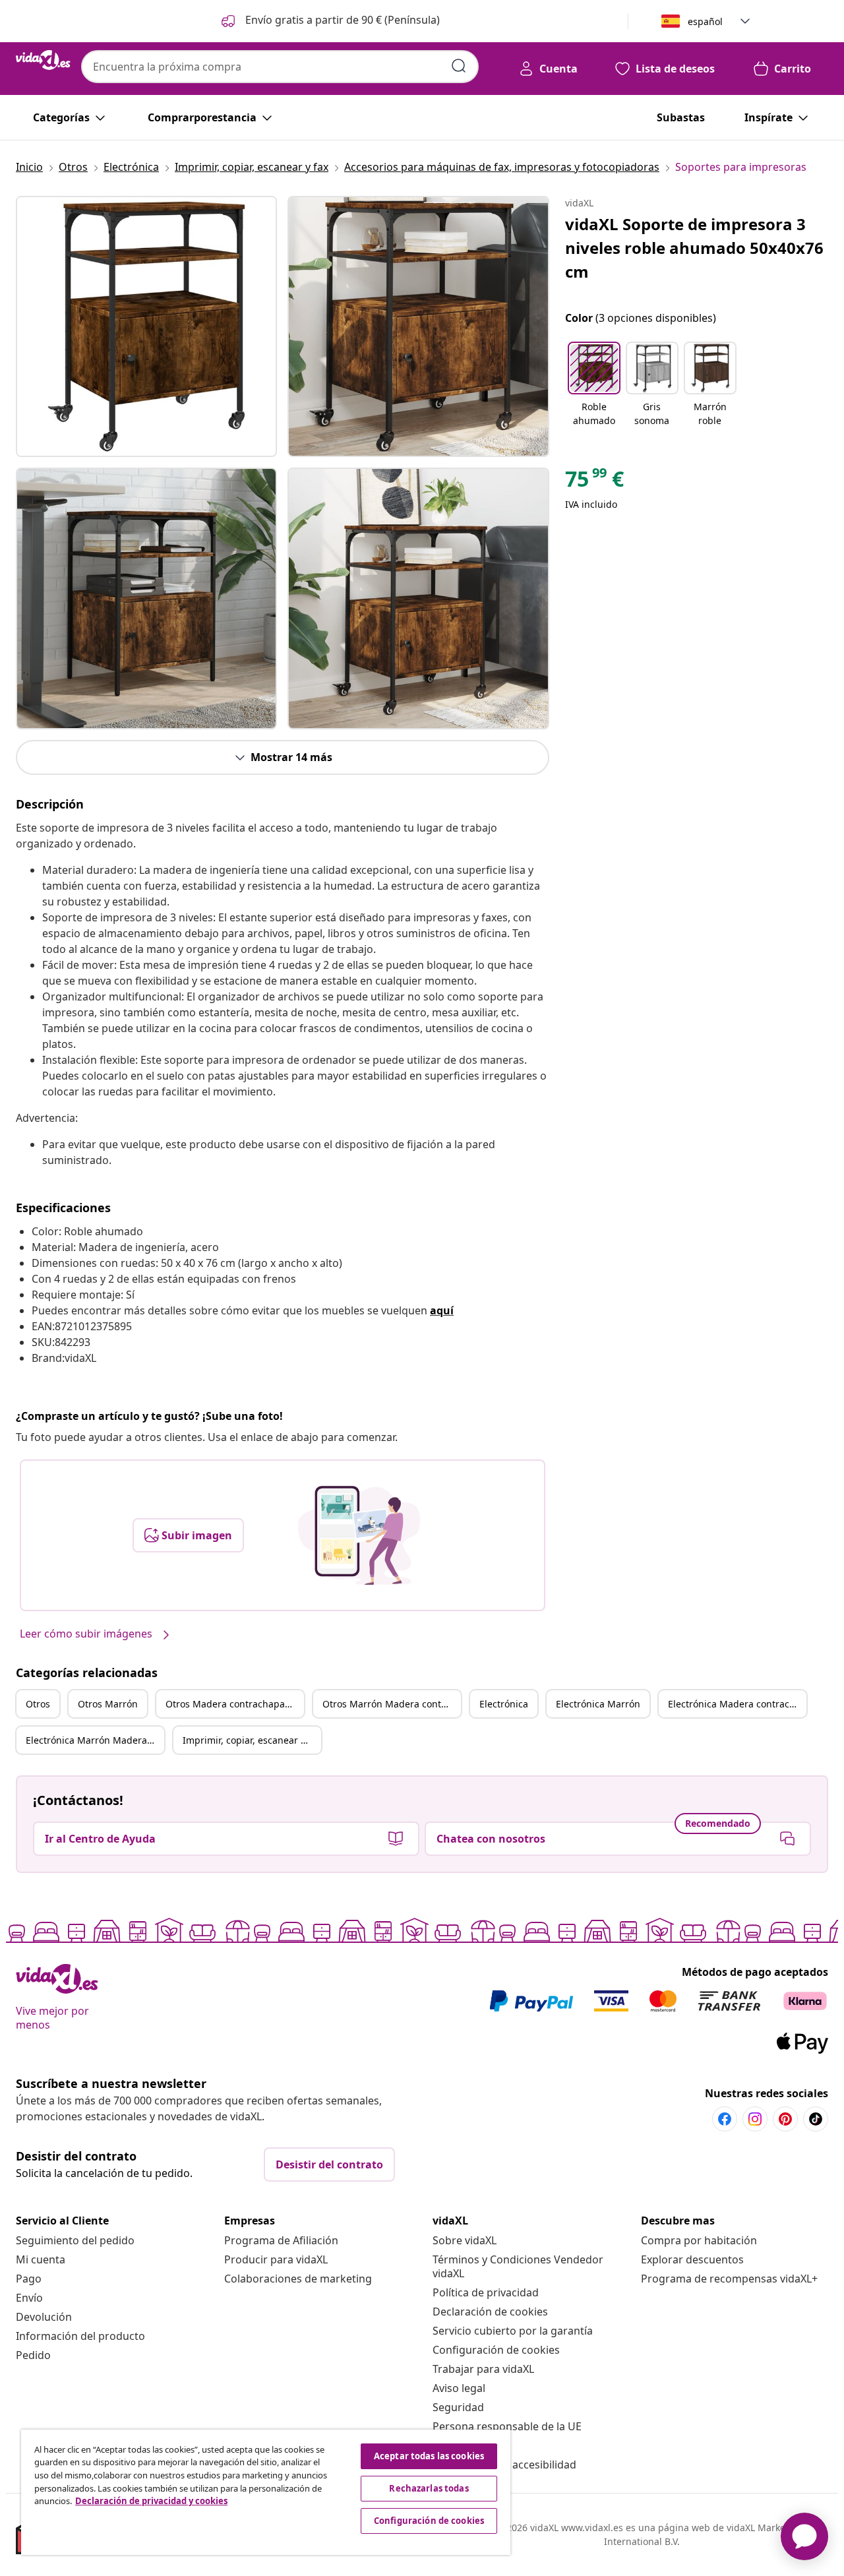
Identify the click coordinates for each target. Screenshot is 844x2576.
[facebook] (725, 2119)
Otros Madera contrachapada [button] (231, 1704)
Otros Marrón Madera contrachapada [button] (392, 1704)
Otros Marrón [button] (108, 1704)
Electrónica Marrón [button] (598, 1704)
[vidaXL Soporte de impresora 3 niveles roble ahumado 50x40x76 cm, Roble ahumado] (146, 326)
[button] (329, 21)
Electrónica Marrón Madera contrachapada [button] (95, 1740)
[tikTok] (816, 2119)
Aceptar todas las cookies (429, 2456)
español (705, 21)
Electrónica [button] (504, 1704)
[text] (594, 482)
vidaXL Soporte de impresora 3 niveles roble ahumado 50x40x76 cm (694, 248)
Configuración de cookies (496, 2350)
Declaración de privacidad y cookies (151, 2501)
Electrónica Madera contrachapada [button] (737, 1704)
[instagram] (755, 2119)
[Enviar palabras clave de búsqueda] (459, 66)
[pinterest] (785, 2119)
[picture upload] (359, 1535)
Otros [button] (38, 1704)
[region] (266, 2492)
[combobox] (280, 67)
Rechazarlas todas (429, 2488)
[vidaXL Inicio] (43, 60)
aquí (442, 1310)
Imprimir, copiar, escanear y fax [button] (252, 1740)
